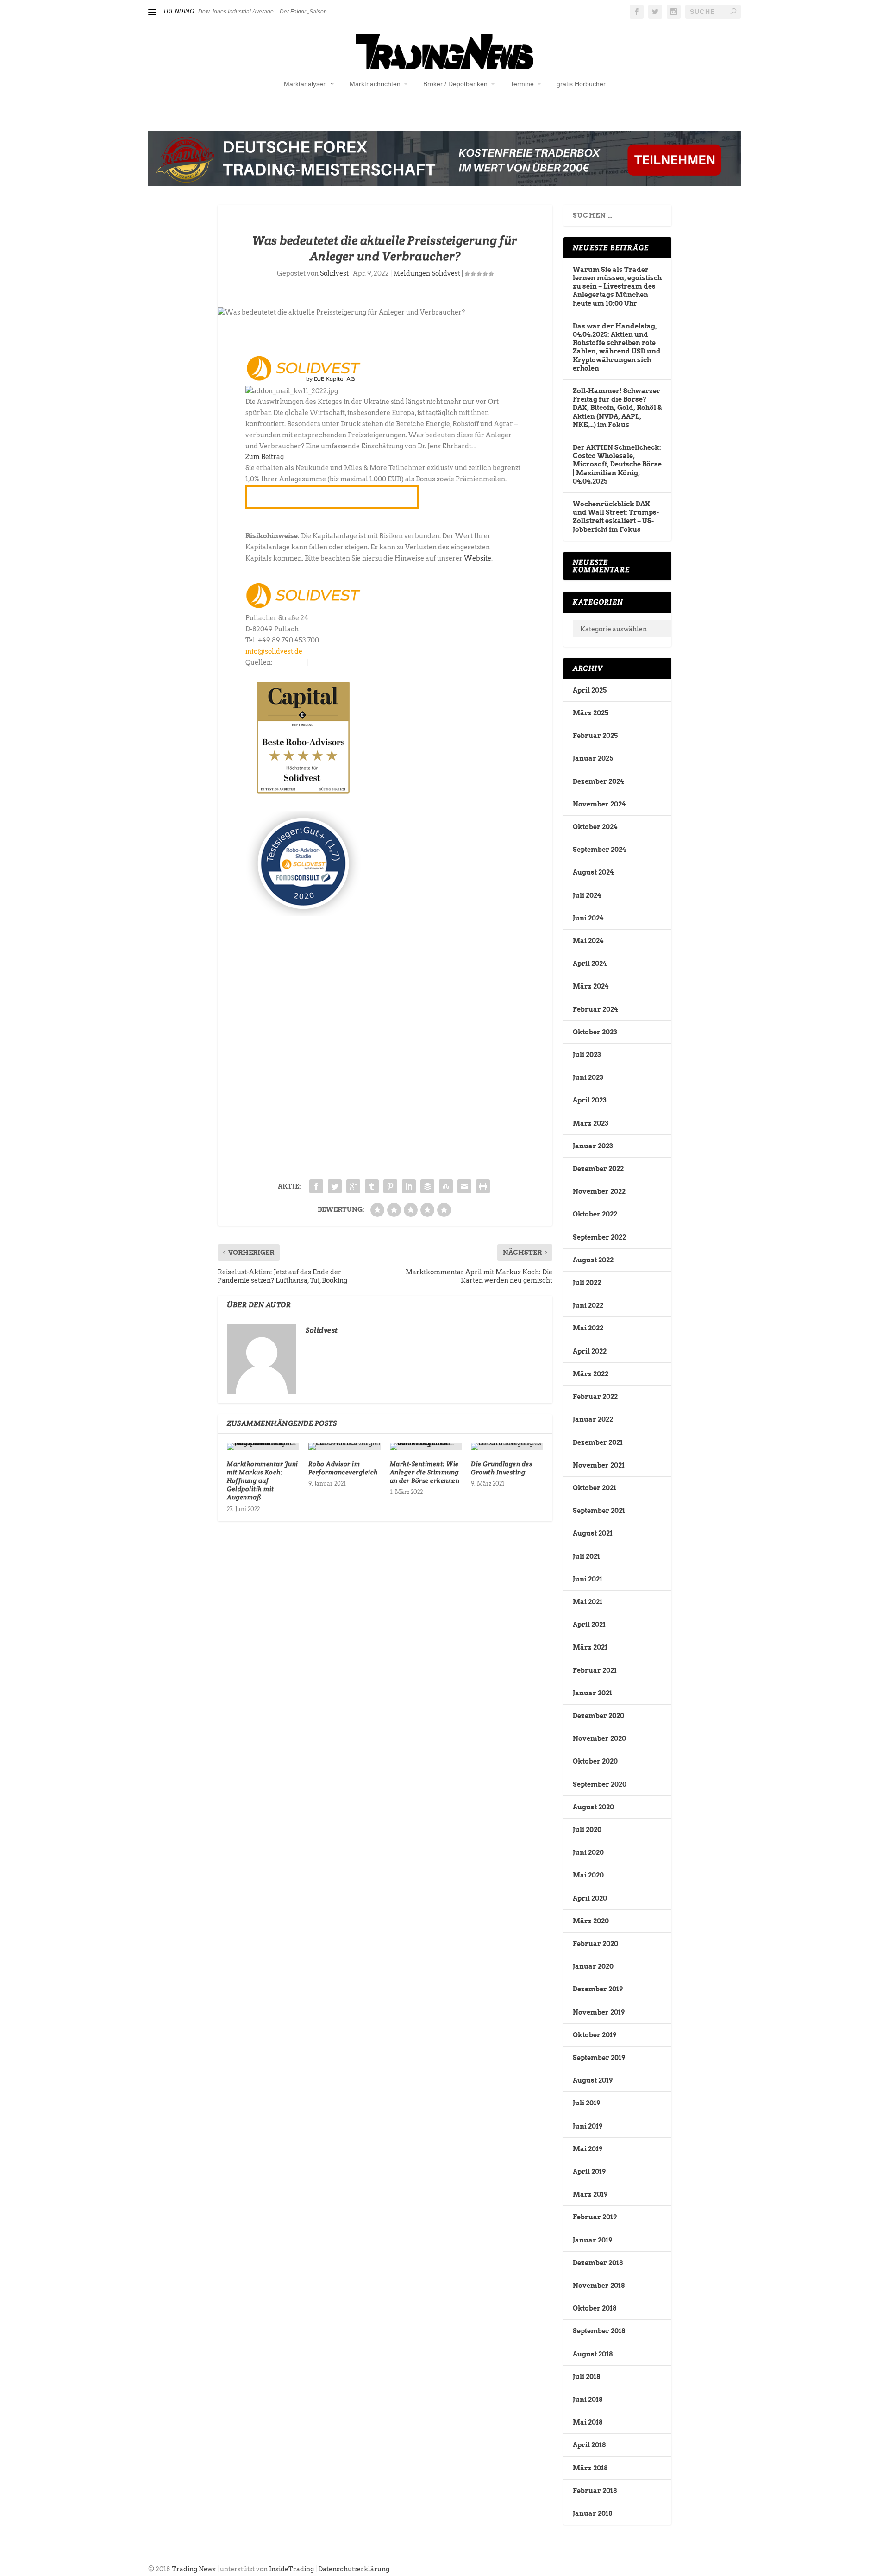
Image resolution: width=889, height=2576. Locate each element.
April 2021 (589, 1625)
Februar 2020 (595, 1944)
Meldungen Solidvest (427, 273)
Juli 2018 (586, 2377)
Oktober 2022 (595, 1214)
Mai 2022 (588, 1328)
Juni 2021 (588, 1579)
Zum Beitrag (265, 457)
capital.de (290, 662)
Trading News (194, 2569)
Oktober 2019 (595, 2035)
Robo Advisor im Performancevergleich (343, 1468)
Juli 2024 (587, 895)
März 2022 (591, 1374)
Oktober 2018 (595, 2308)
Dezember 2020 (598, 1716)
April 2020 (590, 1898)
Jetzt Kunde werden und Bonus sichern (332, 497)
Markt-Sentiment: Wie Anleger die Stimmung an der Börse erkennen (425, 1472)
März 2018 (590, 2468)
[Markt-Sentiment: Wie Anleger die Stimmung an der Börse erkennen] (426, 1447)
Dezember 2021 (598, 1442)
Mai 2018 (588, 2422)
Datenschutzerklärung (354, 2569)
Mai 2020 (588, 1875)
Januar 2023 (593, 1146)
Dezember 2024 (598, 781)
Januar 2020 (593, 1966)
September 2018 (599, 2331)
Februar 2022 (595, 1397)
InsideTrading (291, 2569)
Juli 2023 (587, 1055)
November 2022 (599, 1191)
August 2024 (593, 872)
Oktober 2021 (595, 1488)
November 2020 (599, 1738)
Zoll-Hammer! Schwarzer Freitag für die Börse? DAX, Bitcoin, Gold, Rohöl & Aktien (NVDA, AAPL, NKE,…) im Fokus (617, 408)
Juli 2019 (586, 2103)
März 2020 (591, 1921)
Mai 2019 (588, 2149)
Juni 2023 (588, 1077)
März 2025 (591, 713)
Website (478, 558)
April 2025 (590, 690)
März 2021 (590, 1647)
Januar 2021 (592, 1693)
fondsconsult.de (335, 662)
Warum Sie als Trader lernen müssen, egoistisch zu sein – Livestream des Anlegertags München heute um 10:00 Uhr (617, 287)
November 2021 (599, 1465)
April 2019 (589, 2172)
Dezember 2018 (598, 2263)
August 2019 (593, 2080)
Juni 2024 (588, 918)
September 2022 (599, 1237)
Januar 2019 (592, 2240)
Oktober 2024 (595, 827)
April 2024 (590, 964)
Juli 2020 (587, 1830)
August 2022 (593, 1260)
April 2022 (590, 1351)
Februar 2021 (595, 1670)
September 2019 (599, 2058)
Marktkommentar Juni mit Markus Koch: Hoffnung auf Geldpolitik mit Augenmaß (263, 1481)
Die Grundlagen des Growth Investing (501, 1468)
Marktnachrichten (375, 84)
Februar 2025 (595, 736)
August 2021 (593, 1533)
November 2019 (599, 2012)
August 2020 (593, 1807)
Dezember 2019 (598, 1989)
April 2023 (589, 1100)
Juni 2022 (588, 1305)
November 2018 (599, 2286)
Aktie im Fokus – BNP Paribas (236, 12)
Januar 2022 (593, 1419)
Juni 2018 (588, 2400)
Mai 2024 (588, 941)
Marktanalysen (305, 84)
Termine (522, 84)
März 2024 (591, 986)
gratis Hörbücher (581, 84)
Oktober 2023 (595, 1032)
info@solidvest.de (274, 651)
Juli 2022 (587, 1283)
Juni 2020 (588, 1852)
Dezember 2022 (598, 1169)
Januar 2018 (592, 2513)
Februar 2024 (595, 1009)
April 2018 (589, 2445)
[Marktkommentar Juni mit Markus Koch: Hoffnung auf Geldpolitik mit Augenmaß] (263, 1447)
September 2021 (599, 1511)
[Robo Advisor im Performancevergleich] (344, 1447)
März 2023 (590, 1123)
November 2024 (599, 804)
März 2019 (590, 2194)
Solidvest (334, 273)
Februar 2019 (595, 2217)
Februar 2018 (595, 2491)
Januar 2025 (593, 758)
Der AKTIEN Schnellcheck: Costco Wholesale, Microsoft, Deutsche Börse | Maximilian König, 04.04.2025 (617, 464)
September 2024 (599, 850)
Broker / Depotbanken (455, 84)
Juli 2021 (586, 1556)
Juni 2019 (588, 2126)
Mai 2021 (588, 1602)
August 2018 (593, 2354)
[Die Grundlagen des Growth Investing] (507, 1447)
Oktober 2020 (595, 1761)
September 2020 (600, 1784)
